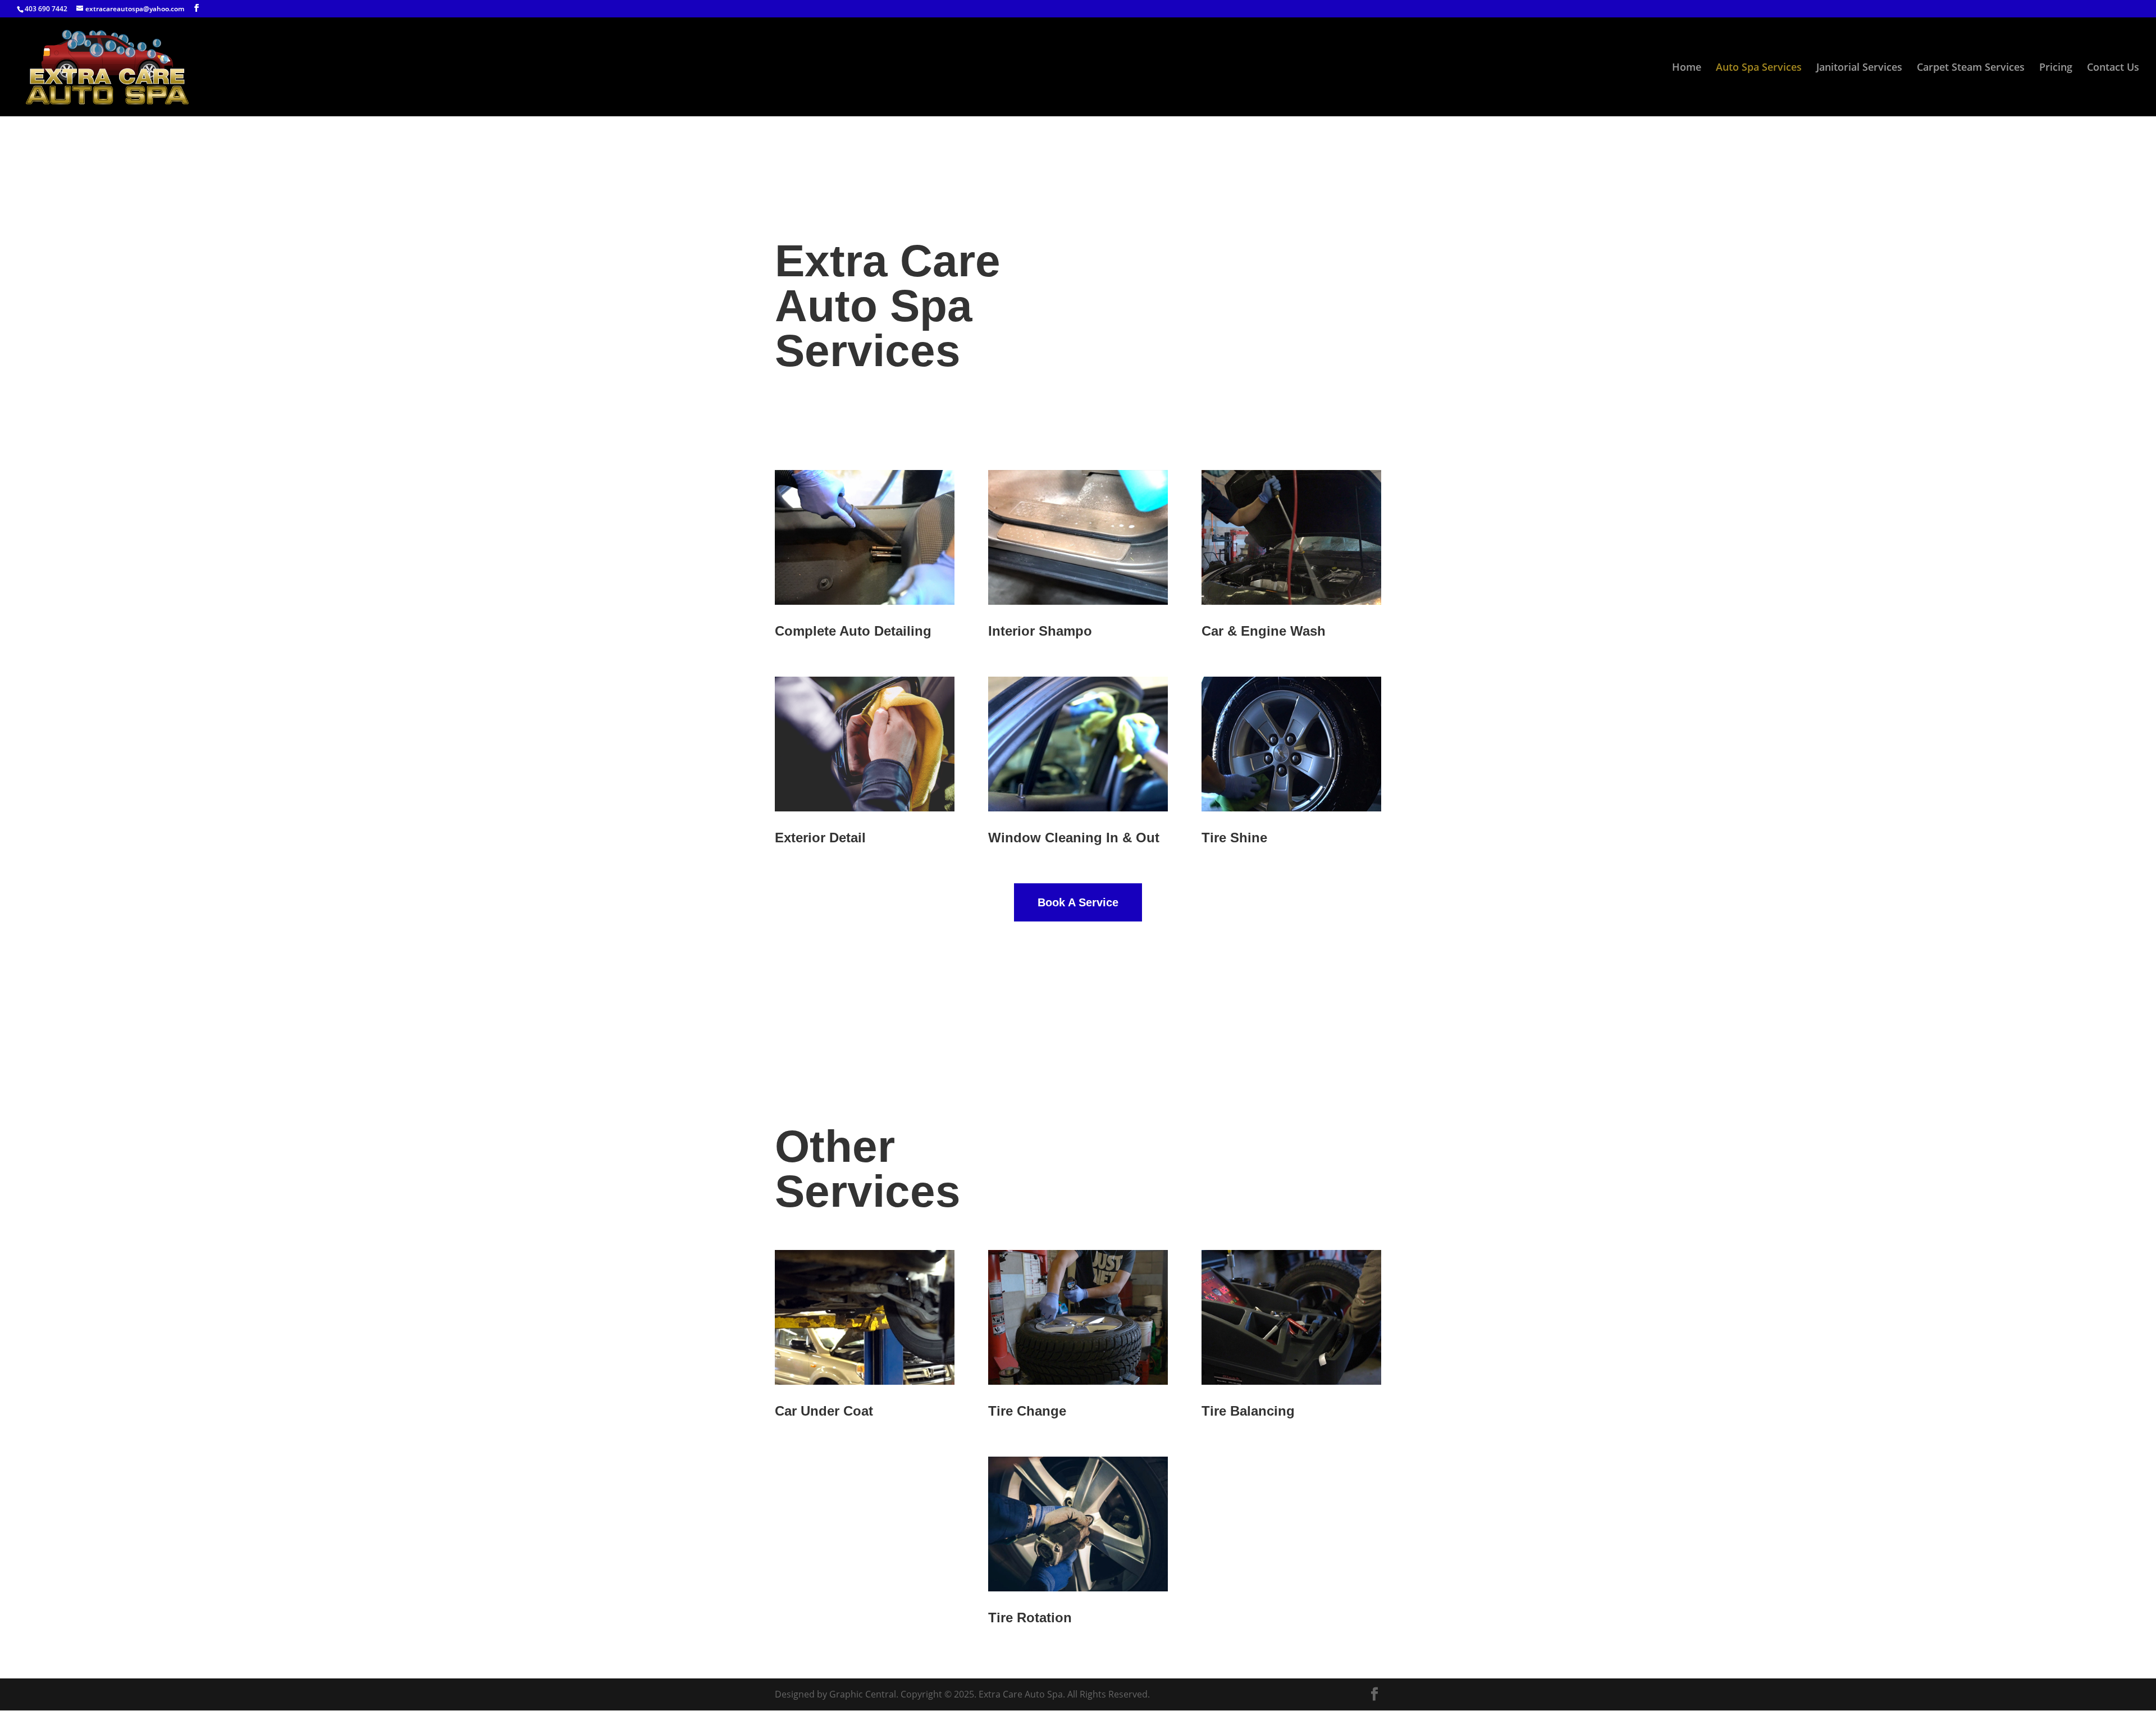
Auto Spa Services (1759, 68)
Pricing (2056, 68)
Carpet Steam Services (1971, 68)
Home (1687, 68)
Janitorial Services (1859, 68)
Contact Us (2113, 68)
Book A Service (1078, 902)
